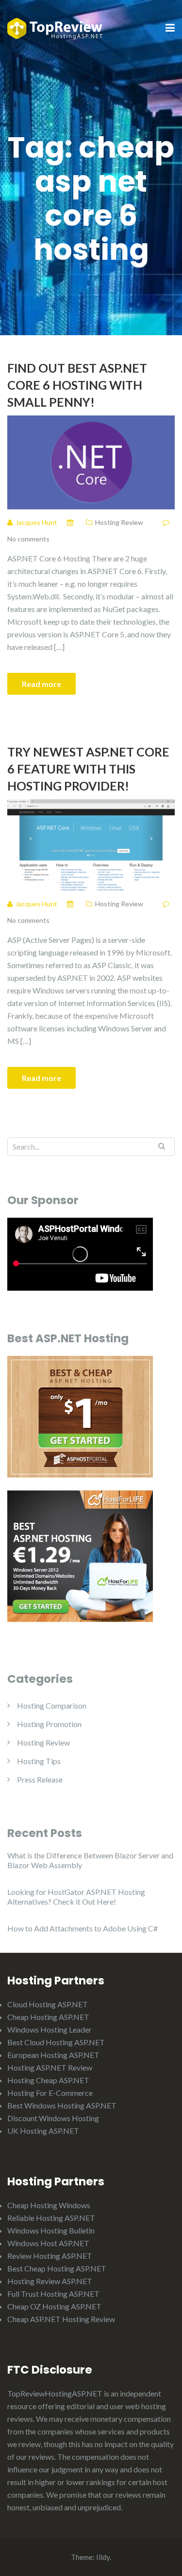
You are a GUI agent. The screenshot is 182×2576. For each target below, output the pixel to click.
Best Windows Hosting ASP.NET (62, 2105)
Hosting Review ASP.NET (50, 2281)
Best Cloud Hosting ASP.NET (56, 2042)
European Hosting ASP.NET (53, 2055)
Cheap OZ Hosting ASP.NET (54, 2306)
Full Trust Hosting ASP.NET (53, 2294)
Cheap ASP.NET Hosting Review (61, 2319)
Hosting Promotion (49, 1724)
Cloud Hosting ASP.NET (48, 2004)
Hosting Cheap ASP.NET (48, 2080)
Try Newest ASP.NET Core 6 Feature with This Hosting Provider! (88, 769)
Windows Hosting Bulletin (51, 2230)
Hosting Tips (39, 1761)
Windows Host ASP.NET (48, 2243)
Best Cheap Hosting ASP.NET (57, 2268)
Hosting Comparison (52, 1705)
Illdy (103, 2557)
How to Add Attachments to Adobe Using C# (83, 1928)
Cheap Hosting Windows (49, 2205)
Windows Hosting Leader (50, 2029)
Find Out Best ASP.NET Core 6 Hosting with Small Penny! (77, 385)
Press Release (40, 1779)
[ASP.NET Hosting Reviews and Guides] (55, 27)
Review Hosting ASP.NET (50, 2256)
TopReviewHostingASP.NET (55, 2393)
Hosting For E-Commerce (50, 2093)
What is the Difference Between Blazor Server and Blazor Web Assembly (90, 1860)
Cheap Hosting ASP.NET (48, 2017)
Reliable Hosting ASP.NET (51, 2218)
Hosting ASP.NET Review (50, 2067)
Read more (41, 684)
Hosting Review (119, 522)
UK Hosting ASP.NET (43, 2131)
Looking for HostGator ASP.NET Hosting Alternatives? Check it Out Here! (76, 1897)
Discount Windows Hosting (53, 2118)
